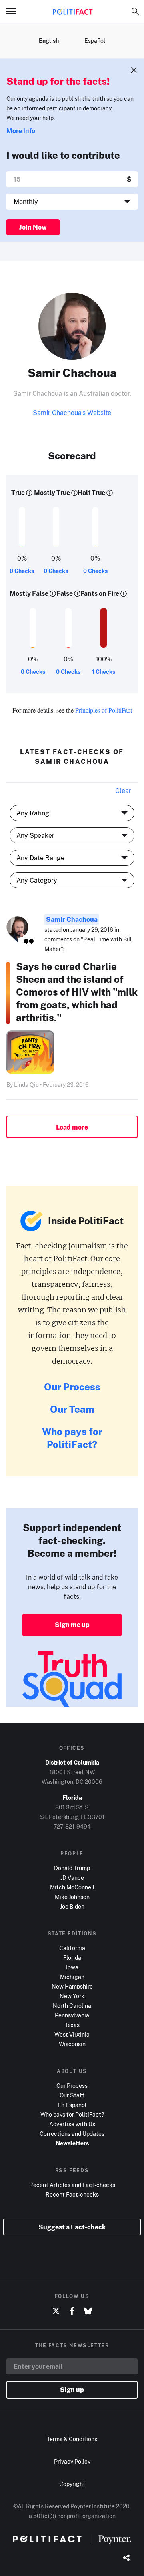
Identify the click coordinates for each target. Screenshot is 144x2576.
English (49, 41)
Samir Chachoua (72, 919)
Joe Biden (72, 1906)
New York (72, 1996)
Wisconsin (72, 2044)
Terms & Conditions (72, 2439)
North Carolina (72, 2006)
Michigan (72, 1977)
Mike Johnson (72, 1897)
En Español (72, 2105)
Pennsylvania (72, 2015)
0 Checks (22, 571)
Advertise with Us (72, 2124)
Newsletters (72, 2143)
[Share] (126, 2558)
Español (95, 41)
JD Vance (72, 1878)
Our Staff (72, 2095)
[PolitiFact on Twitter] (56, 2311)
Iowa (72, 1967)
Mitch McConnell (72, 1887)
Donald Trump (72, 1868)
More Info (21, 131)
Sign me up (72, 1625)
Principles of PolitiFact (104, 710)
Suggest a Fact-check (72, 2227)
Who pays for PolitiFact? (72, 1438)
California (72, 1948)
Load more (72, 1127)
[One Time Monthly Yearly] (72, 202)
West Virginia (72, 2034)
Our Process (72, 1387)
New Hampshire (72, 1986)
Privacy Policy (72, 2461)
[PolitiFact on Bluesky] (88, 2311)
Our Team (72, 1409)
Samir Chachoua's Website (72, 413)
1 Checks (104, 672)
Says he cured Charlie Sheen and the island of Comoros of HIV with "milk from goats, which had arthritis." (77, 992)
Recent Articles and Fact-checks (72, 2185)
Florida (72, 1958)
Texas (72, 2025)
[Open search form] (135, 11)
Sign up (72, 2390)
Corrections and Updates (72, 2134)
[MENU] (14, 11)
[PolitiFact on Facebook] (72, 2311)
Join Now (33, 227)
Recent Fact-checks (72, 2194)
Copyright (72, 2484)
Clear (123, 791)
